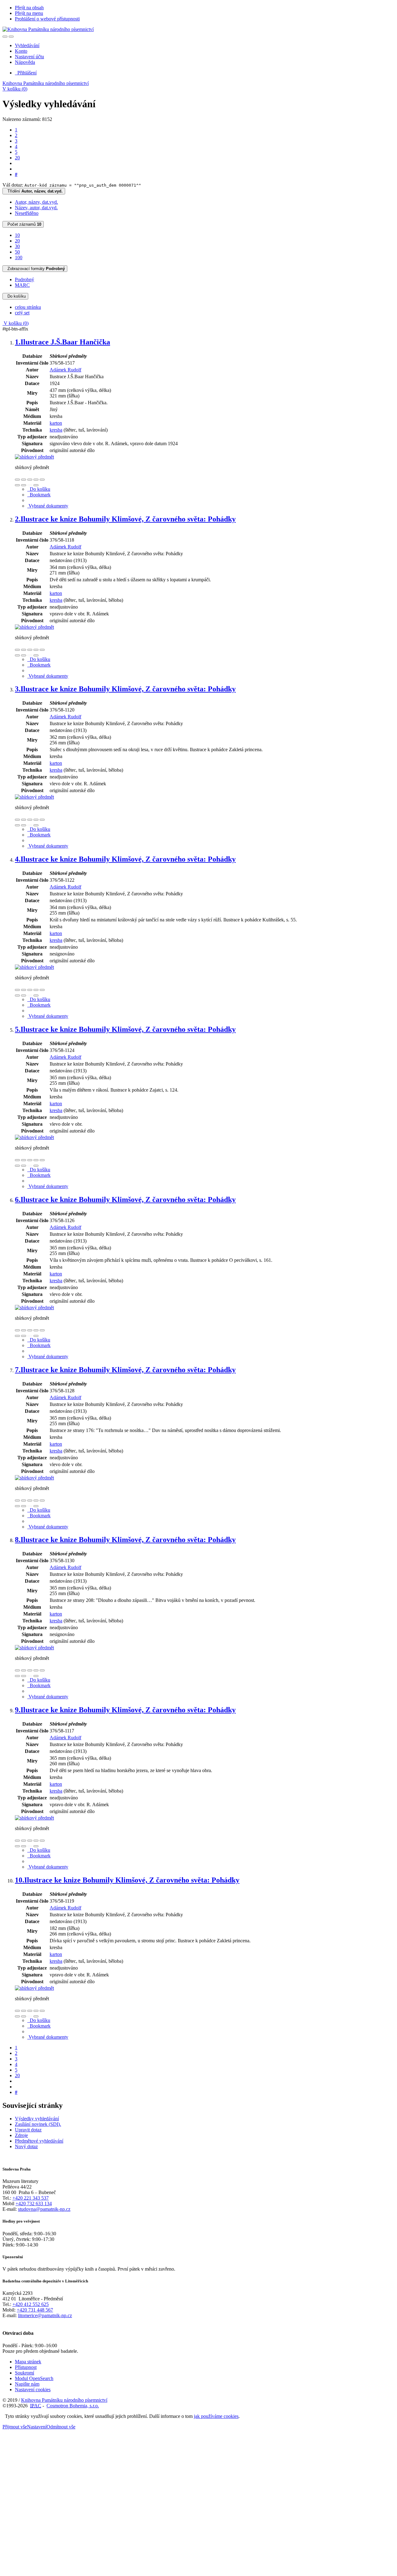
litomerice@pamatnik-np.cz (45, 2315)
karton (56, 423)
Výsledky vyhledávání (37, 2119)
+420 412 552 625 (31, 2304)
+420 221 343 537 (31, 2198)
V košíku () (15, 89)
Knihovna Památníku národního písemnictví (46, 83)
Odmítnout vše (61, 2427)
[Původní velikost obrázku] (30, 480)
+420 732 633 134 (34, 2204)
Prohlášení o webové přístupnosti (47, 19)
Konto (21, 51)
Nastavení (37, 2427)
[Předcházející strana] (30, 485)
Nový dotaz (26, 2146)
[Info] (42, 480)
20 (17, 158)
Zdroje (21, 2135)
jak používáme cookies (216, 2416)
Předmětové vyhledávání (39, 2141)
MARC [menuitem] (22, 285)
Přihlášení (26, 73)
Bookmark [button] (39, 495)
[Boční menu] (5, 37)
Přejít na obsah (29, 8)
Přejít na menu (29, 13)
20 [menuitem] (17, 241)
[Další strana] (36, 485)
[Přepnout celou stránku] (36, 480)
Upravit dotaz (28, 2130)
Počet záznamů (23, 224)
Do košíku (15, 296)
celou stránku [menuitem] (28, 307)
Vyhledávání (27, 45)
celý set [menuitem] (22, 313)
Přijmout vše (15, 2427)
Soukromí (25, 2373)
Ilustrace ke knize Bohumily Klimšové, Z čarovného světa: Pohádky (125, 519)
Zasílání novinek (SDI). (38, 2124)
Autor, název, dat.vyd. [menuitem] (36, 202)
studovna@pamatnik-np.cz (44, 2209)
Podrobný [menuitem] (25, 279)
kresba (56, 430)
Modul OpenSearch (34, 2378)
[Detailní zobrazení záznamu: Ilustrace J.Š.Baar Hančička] (34, 457)
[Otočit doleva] (17, 485)
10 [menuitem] (17, 235)
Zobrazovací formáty (35, 269)
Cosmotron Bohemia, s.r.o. (73, 2406)
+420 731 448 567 (35, 2310)
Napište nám (27, 2384)
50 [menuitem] (17, 252)
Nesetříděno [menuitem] (27, 213)
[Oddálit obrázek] (24, 480)
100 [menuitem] (19, 257)
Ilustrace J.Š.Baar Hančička (62, 342)
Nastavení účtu (29, 57)
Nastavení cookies (33, 2390)
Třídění (34, 191)
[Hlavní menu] (11, 37)
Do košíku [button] (39, 489)
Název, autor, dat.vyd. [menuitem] (36, 208)
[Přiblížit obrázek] (17, 480)
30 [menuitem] (17, 246)
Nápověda (25, 62)
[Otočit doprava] (24, 485)
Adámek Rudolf (65, 370)
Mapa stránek (28, 2362)
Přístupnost (26, 2367)
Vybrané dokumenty (48, 506)
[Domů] (48, 29)
